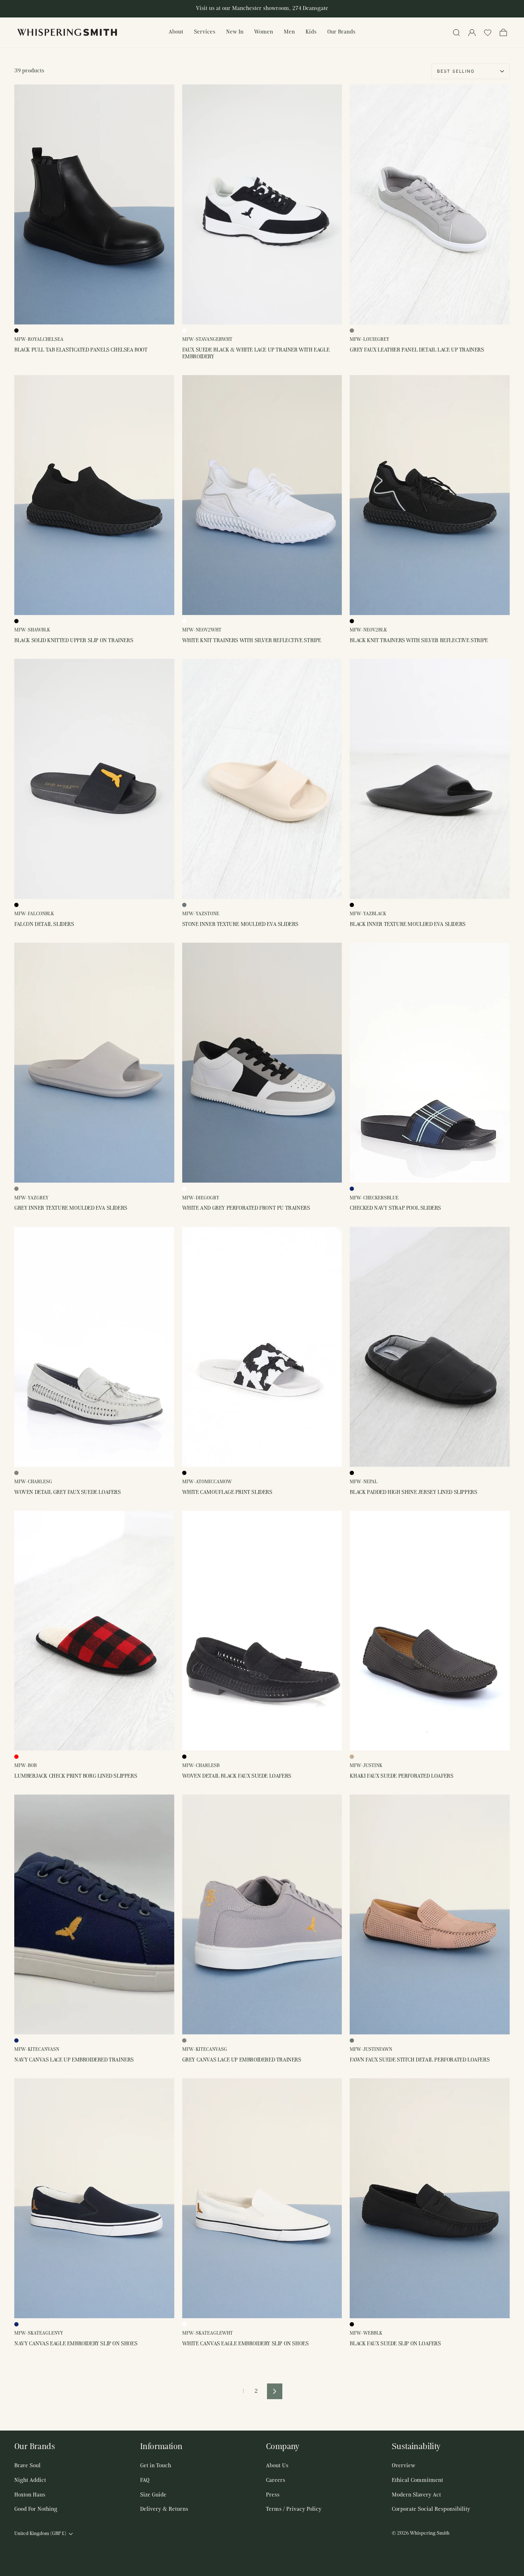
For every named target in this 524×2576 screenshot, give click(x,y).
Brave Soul (27, 2466)
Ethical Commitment (417, 2480)
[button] (488, 32)
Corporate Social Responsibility (431, 2509)
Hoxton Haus (30, 2495)
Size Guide (153, 2495)
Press (273, 2495)
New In (235, 32)
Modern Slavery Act (416, 2495)
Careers (276, 2480)
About (176, 32)
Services (205, 32)
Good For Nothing (36, 2509)
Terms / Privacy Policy (294, 2509)
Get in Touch (156, 2466)
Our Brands (341, 32)
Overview (404, 2466)
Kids (311, 32)
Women (264, 32)
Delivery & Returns (164, 2509)
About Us (277, 2466)
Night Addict (30, 2480)
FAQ (145, 2480)
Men (289, 32)
